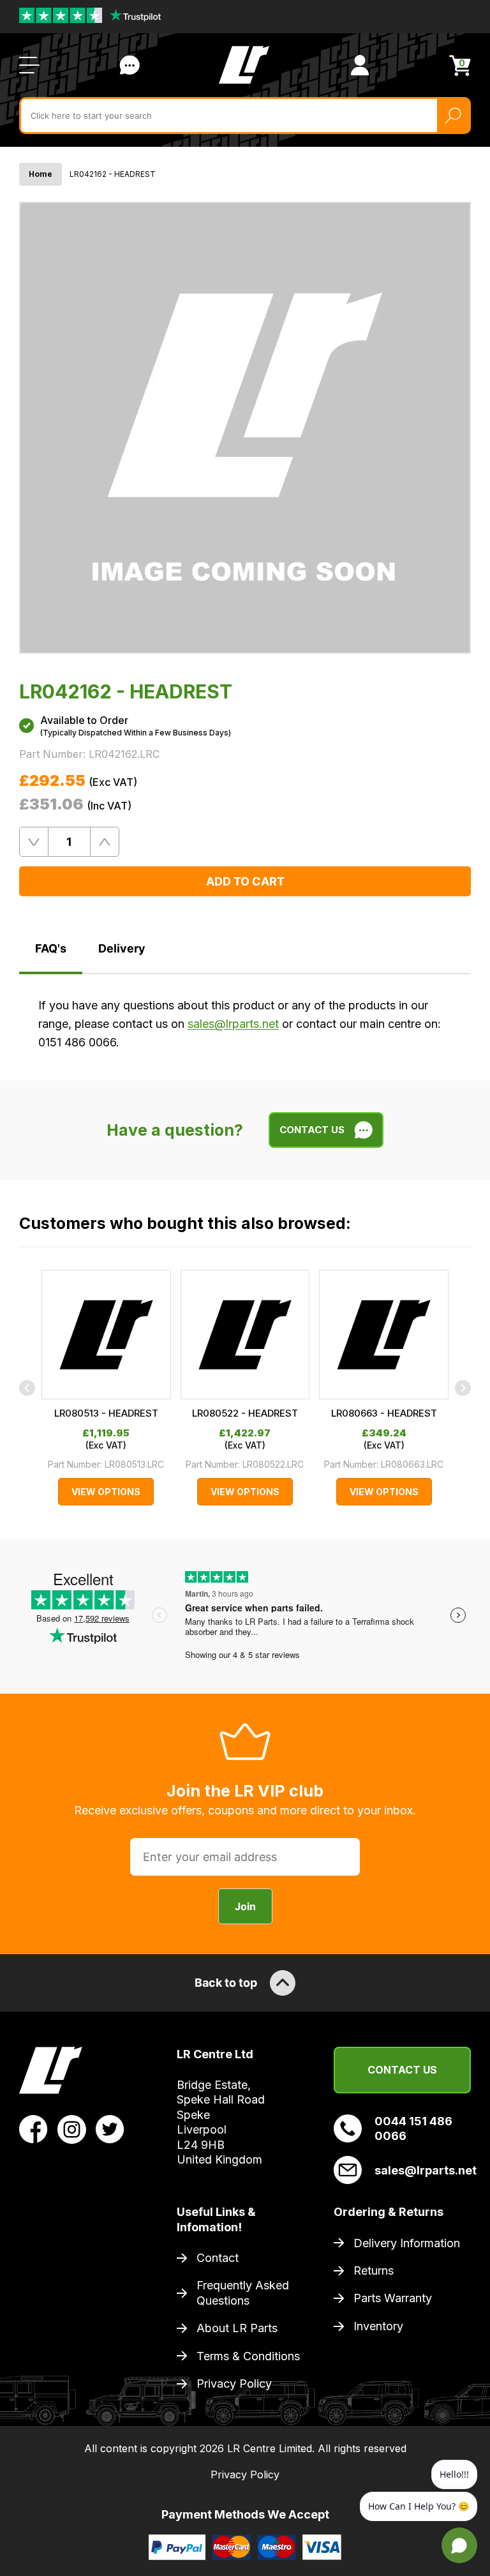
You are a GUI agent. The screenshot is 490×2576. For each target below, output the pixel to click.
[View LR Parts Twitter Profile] (110, 2128)
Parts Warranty (393, 2298)
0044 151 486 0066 (413, 2128)
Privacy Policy (234, 2384)
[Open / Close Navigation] (29, 65)
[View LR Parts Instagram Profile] (72, 2128)
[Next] (463, 1388)
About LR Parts (237, 2328)
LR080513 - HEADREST (106, 1413)
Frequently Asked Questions (243, 2293)
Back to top (226, 1983)
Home (41, 174)
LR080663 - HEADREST (384, 1413)
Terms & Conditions (248, 2356)
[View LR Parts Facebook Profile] (33, 2128)
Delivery (122, 948)
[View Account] (360, 65)
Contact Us (130, 65)
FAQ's (51, 948)
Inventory (378, 2326)
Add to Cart (245, 881)
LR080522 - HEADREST (245, 1413)
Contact (218, 2258)
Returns (374, 2271)
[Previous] (27, 1388)
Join (245, 1906)
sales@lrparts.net (233, 1024)
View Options (106, 1492)
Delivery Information (407, 2243)
